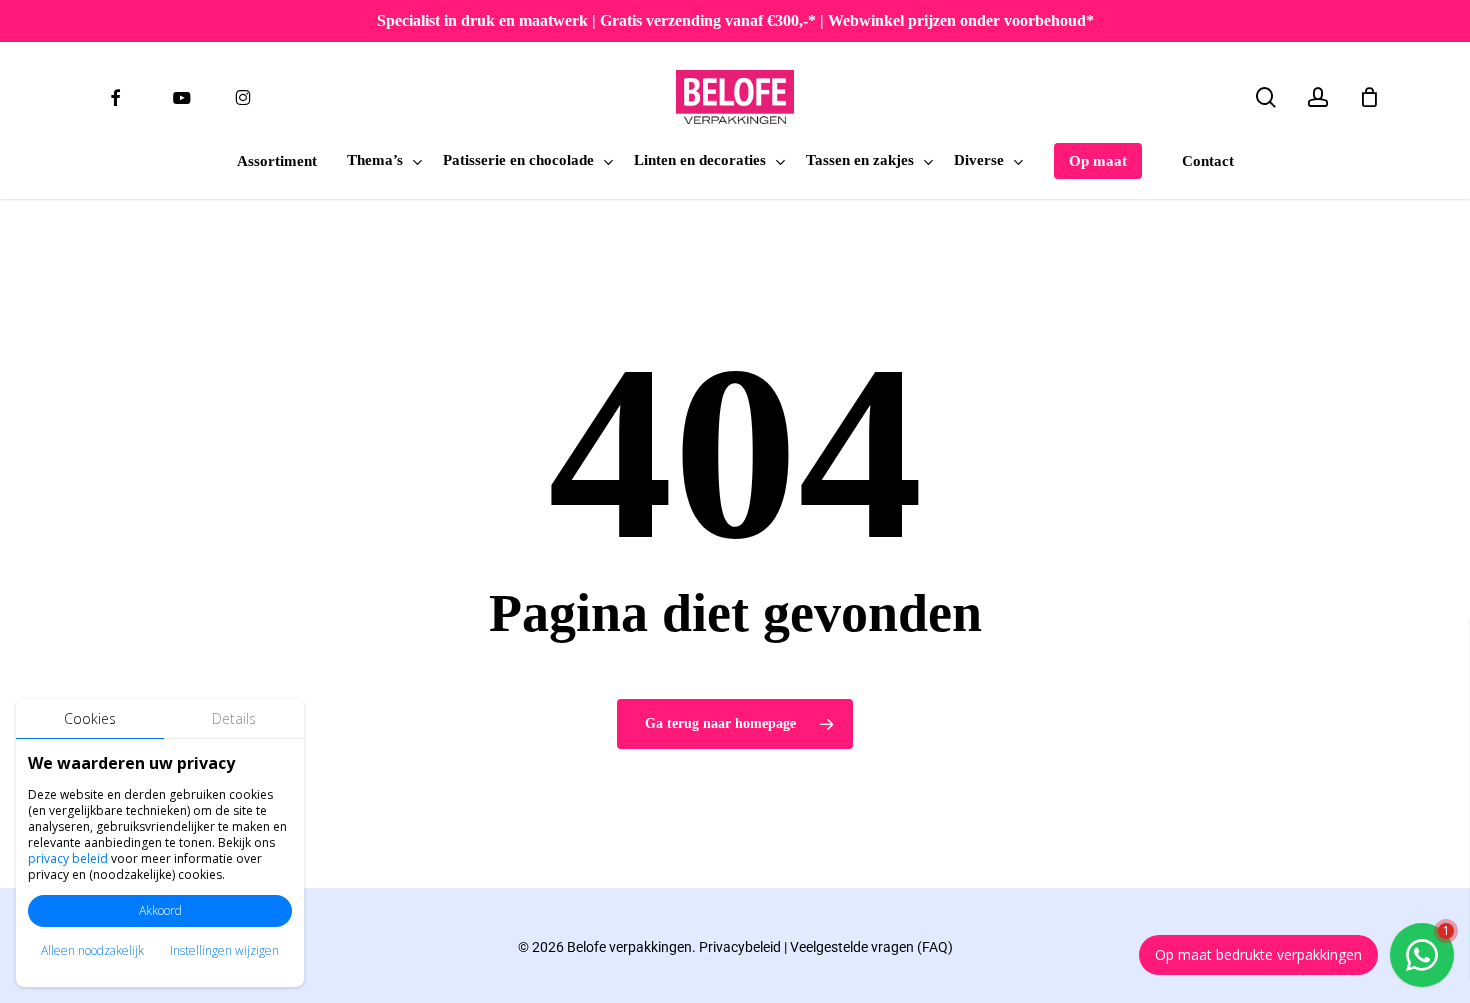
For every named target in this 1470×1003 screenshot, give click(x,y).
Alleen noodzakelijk (92, 950)
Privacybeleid (740, 947)
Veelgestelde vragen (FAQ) (871, 947)
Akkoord (160, 910)
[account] (1318, 97)
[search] (1266, 97)
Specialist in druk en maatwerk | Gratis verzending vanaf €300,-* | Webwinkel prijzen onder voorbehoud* (735, 20)
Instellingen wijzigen (224, 950)
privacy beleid (68, 858)
